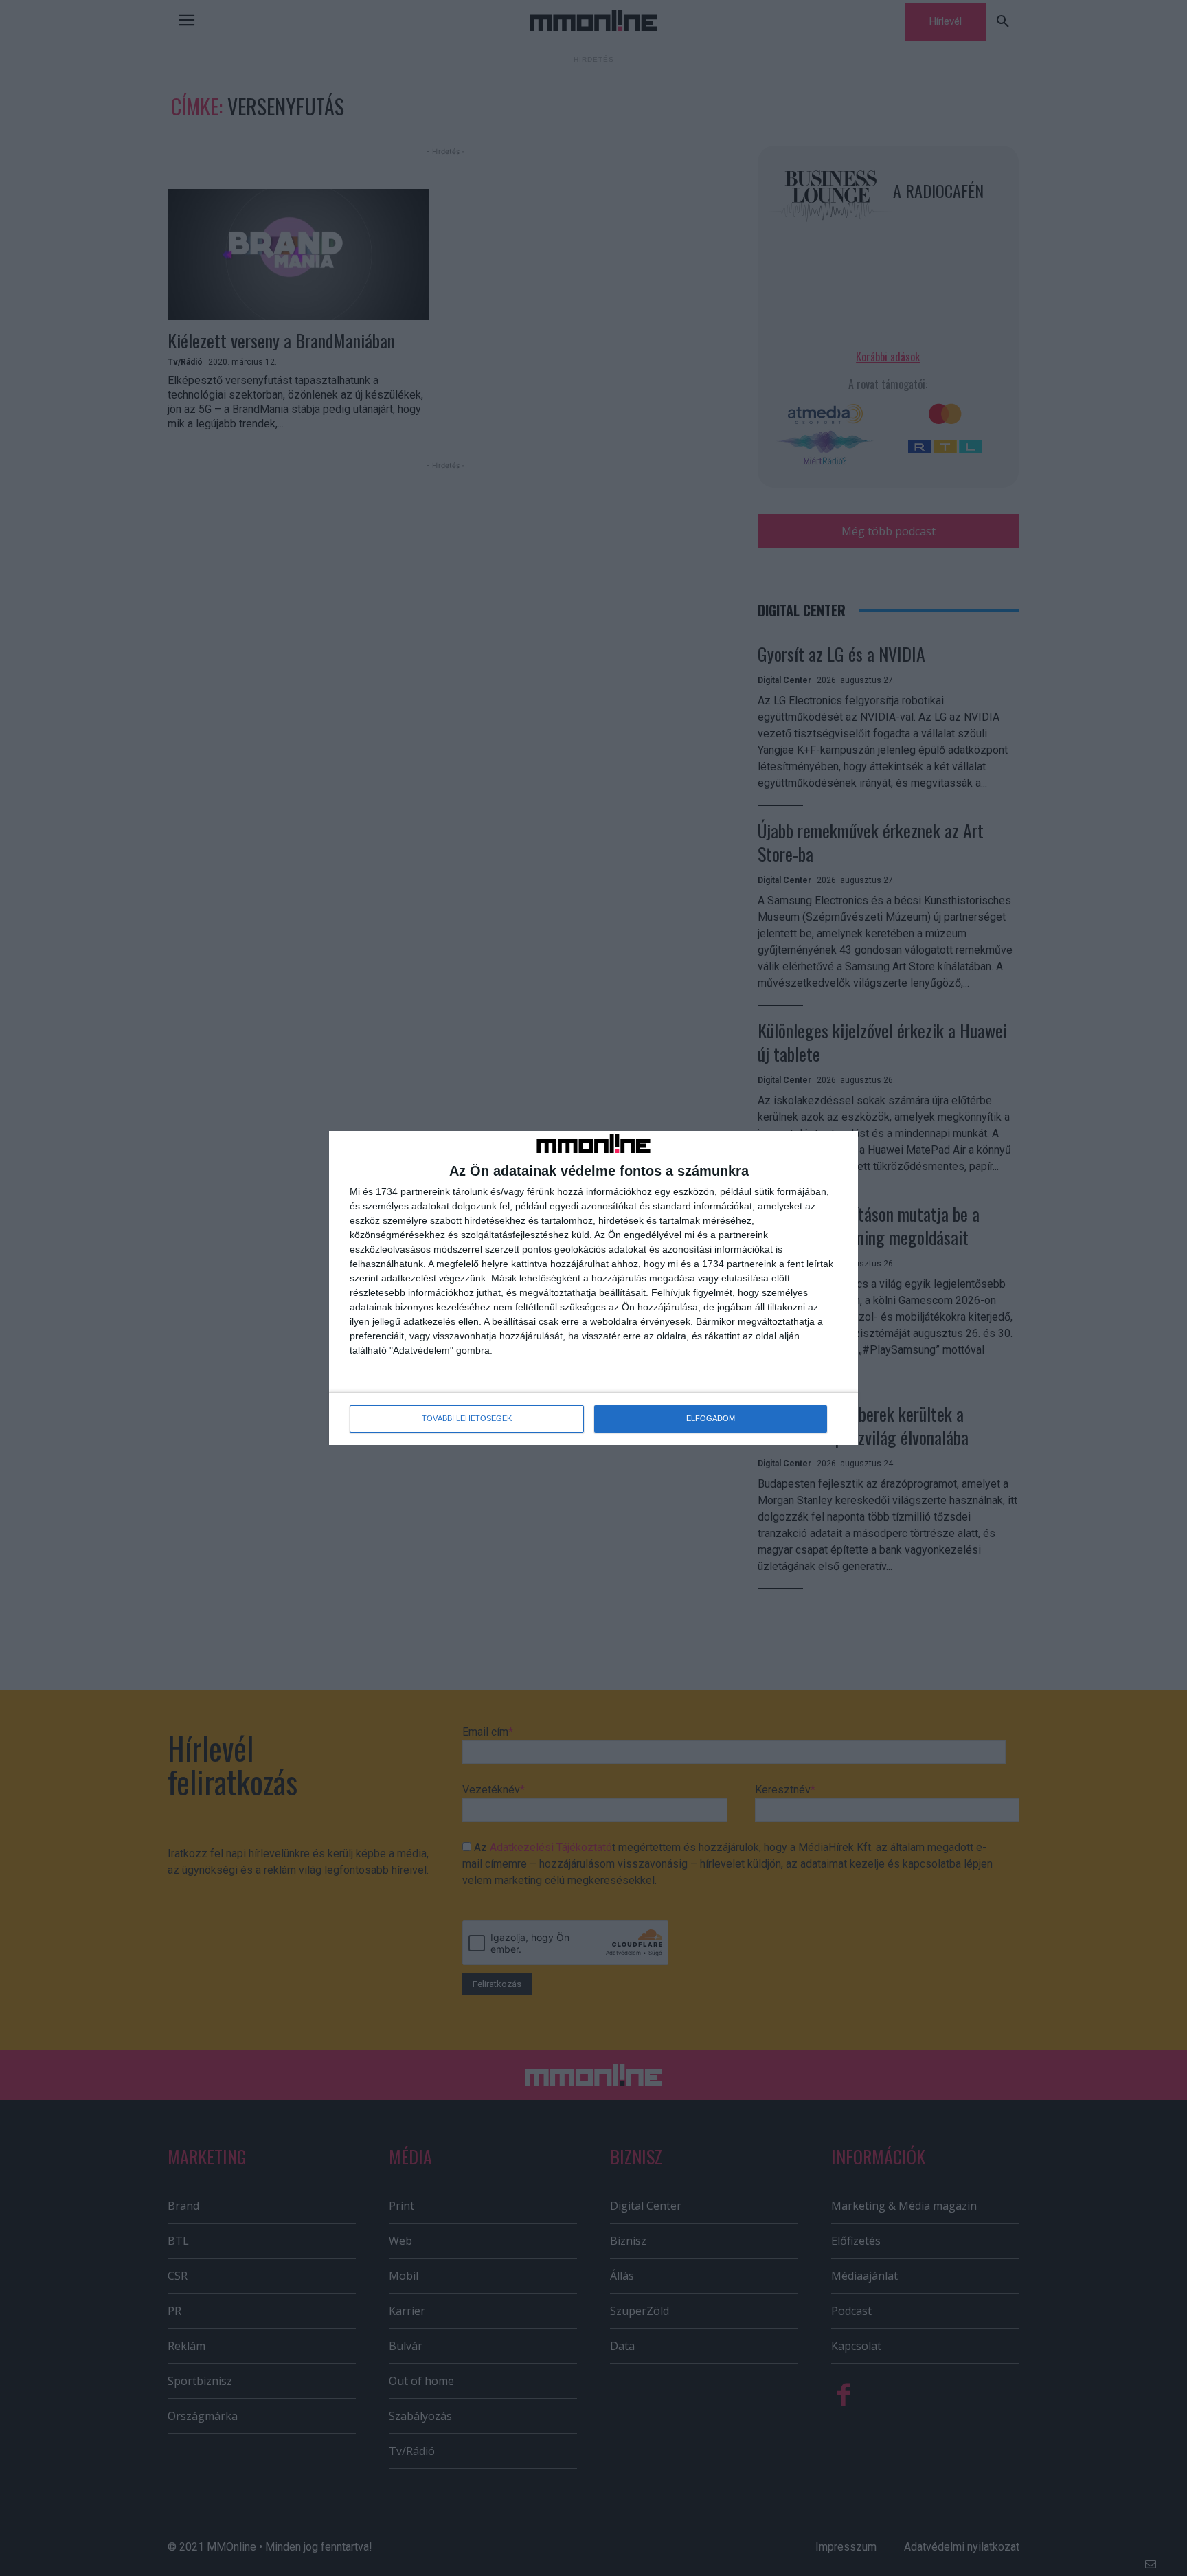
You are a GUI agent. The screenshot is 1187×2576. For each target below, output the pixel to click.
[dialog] (593, 1288)
